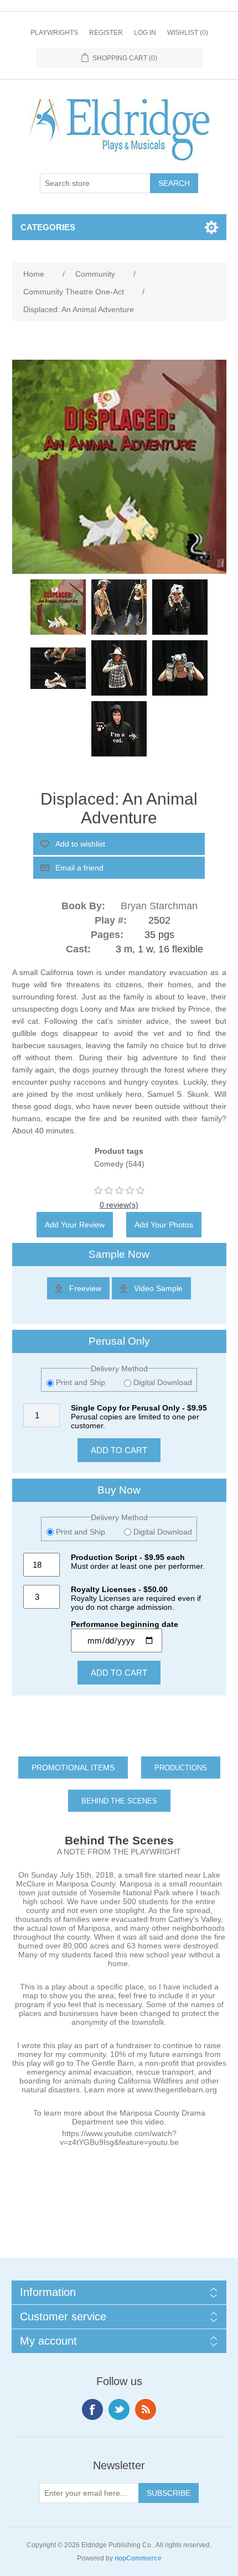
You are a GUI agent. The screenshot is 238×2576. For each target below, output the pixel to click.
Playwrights (54, 33)
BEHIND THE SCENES (119, 1801)
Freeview (85, 1288)
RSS (146, 2409)
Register (106, 33)
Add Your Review (75, 1225)
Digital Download (162, 1382)
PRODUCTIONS (181, 1768)
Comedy (109, 1164)
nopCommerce (138, 2558)
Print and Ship (81, 1382)
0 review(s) (119, 1205)
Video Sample (158, 1288)
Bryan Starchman (159, 906)
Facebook (92, 2409)
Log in (145, 33)
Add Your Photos (164, 1225)
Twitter (119, 2409)
